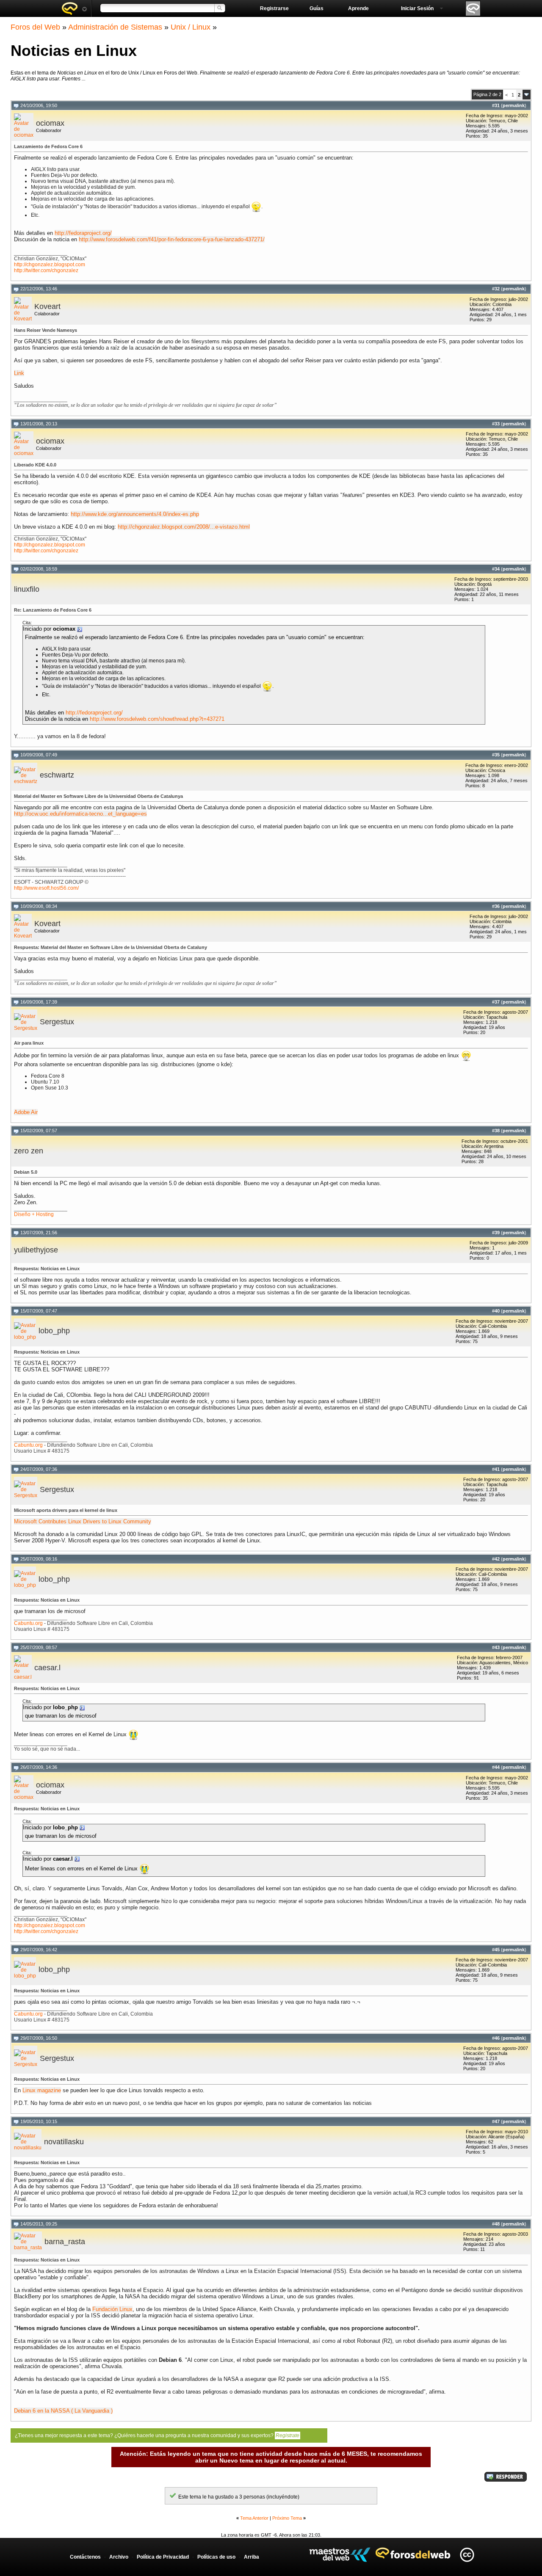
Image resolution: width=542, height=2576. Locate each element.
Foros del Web (35, 27)
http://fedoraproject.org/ (83, 233)
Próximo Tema (287, 2518)
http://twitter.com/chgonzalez (46, 270)
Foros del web (74, 8)
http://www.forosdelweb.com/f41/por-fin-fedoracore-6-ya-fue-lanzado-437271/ (172, 239)
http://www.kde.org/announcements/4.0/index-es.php (135, 514)
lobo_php (54, 1331)
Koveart (47, 306)
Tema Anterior (254, 2518)
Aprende (358, 8)
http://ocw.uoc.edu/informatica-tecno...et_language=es (80, 814)
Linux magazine (42, 2090)
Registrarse (274, 8)
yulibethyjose (36, 1250)
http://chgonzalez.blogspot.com (50, 265)
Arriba (252, 2557)
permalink (514, 105)
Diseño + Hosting (34, 1214)
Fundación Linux (112, 2309)
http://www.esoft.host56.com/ (46, 888)
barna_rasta (65, 2242)
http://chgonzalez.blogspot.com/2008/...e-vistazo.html (184, 527)
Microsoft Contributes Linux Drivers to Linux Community (83, 1521)
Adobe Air (26, 1112)
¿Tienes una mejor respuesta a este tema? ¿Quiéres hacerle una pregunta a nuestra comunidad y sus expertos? (157, 2435)
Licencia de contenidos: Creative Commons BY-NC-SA (467, 2555)
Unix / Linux (191, 27)
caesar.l (47, 1668)
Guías (317, 8)
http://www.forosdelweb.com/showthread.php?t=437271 (157, 719)
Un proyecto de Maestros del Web (340, 2555)
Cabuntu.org (28, 1445)
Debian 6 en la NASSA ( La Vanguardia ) (63, 2411)
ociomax (50, 123)
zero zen (29, 1151)
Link (19, 373)
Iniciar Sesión (417, 8)
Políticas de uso (216, 2557)
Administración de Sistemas (115, 27)
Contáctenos (85, 2557)
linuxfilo (27, 589)
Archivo (119, 2557)
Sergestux (57, 1022)
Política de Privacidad (163, 2557)
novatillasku (64, 2142)
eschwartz (57, 775)
